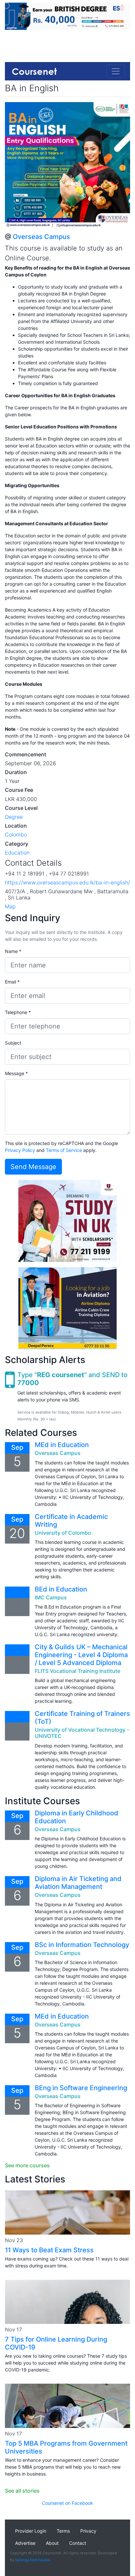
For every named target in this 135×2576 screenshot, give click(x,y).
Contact (78, 2543)
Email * (12, 982)
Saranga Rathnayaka (33, 2560)
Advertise (25, 2543)
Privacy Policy (20, 1150)
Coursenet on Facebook (67, 2503)
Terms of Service (64, 1150)
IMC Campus (51, 1597)
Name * (13, 951)
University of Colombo (63, 1533)
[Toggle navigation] (116, 71)
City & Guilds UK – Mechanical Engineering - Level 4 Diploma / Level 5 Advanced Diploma (81, 1655)
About (52, 2543)
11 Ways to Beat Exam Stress (49, 2250)
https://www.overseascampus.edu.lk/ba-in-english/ (67, 882)
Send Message (33, 1167)
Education (17, 853)
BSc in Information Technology (82, 1945)
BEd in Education (61, 1589)
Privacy (88, 2531)
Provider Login (31, 2531)
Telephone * (18, 1012)
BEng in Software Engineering (81, 2088)
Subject (13, 1043)
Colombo (16, 834)
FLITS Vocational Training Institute (77, 1671)
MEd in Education (62, 1445)
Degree (14, 817)
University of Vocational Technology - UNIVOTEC (82, 1733)
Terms (63, 2531)
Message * (16, 1073)
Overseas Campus (41, 237)
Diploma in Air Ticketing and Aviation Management (78, 1883)
